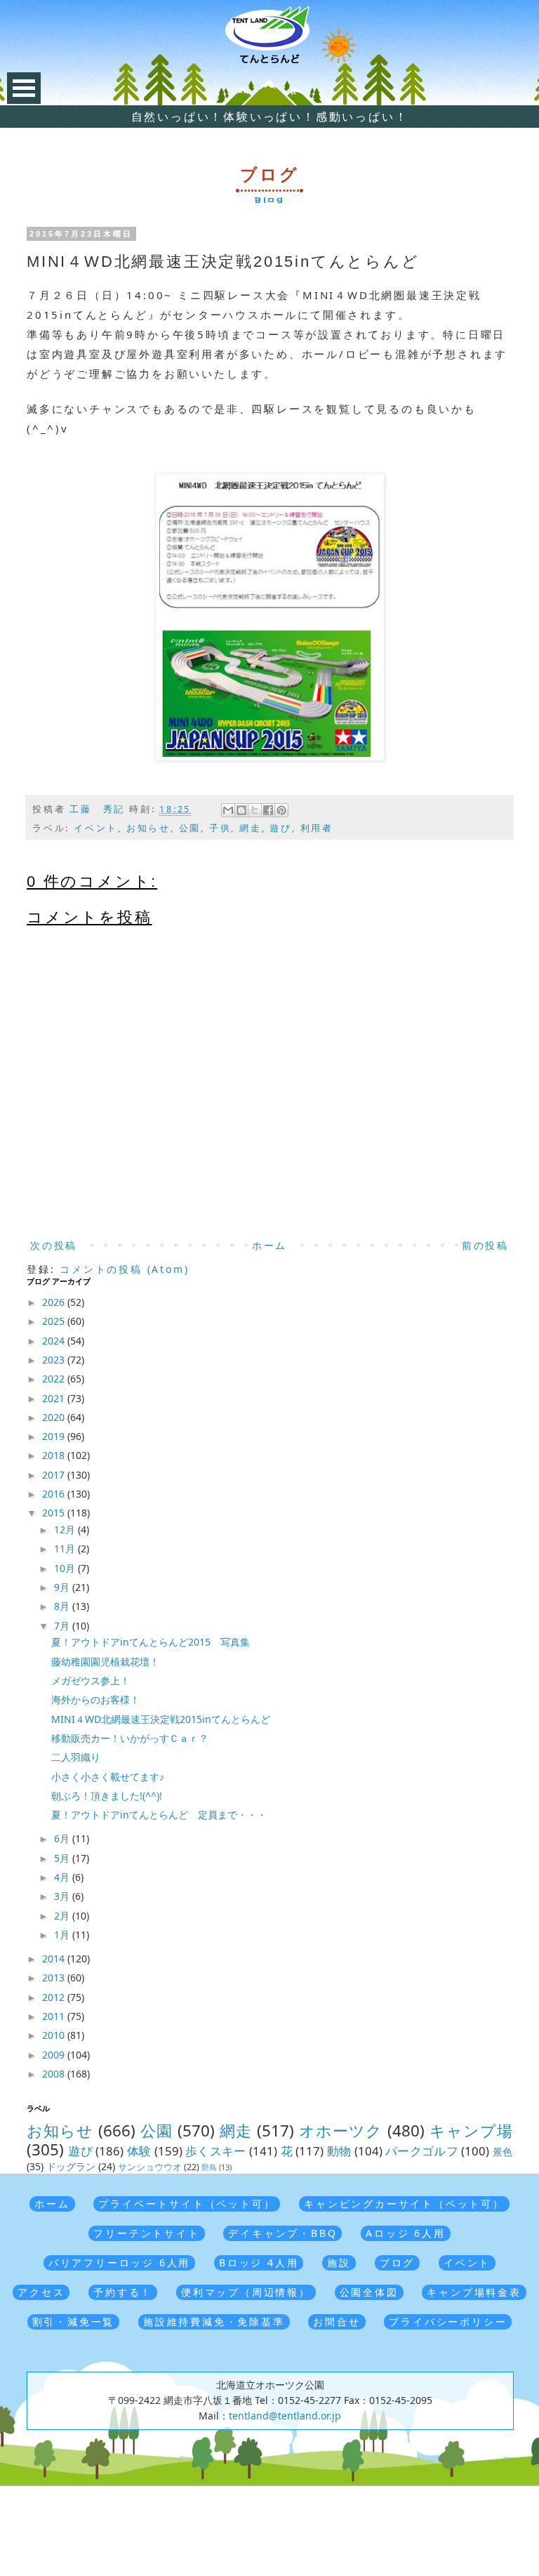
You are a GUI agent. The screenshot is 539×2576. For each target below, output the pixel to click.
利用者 (317, 828)
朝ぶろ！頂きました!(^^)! (107, 1796)
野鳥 (209, 2167)
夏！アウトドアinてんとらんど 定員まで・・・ (159, 1815)
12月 (66, 1530)
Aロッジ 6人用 (405, 2233)
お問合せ (337, 2321)
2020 (55, 1417)
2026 (55, 1302)
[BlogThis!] (241, 810)
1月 (63, 1935)
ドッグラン (71, 2166)
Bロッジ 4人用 (259, 2263)
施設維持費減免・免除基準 (214, 2321)
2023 (55, 1360)
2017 (55, 1475)
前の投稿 (485, 1245)
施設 (339, 2263)
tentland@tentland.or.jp (285, 2416)
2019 (55, 1436)
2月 (63, 1916)
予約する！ (123, 2292)
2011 (55, 2016)
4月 (63, 1877)
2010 (55, 2035)
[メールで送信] (228, 810)
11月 (66, 1548)
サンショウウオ (150, 2167)
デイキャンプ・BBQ (282, 2233)
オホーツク (341, 2131)
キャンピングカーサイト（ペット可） (404, 2204)
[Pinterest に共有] (281, 810)
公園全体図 (369, 2292)
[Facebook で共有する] (268, 810)
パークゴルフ (422, 2151)
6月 (63, 1838)
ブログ (397, 2263)
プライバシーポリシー (448, 2321)
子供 (220, 828)
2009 (55, 2055)
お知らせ (148, 828)
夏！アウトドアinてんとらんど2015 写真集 (151, 1642)
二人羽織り (76, 1757)
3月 (63, 1896)
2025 (55, 1321)
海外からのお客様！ (95, 1699)
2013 (55, 1977)
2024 (55, 1341)
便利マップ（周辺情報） (246, 2292)
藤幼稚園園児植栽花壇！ (105, 1662)
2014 (55, 1959)
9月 (63, 1587)
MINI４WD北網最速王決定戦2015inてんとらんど (161, 1719)
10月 (66, 1568)
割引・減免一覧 (74, 2321)
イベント (96, 828)
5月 (63, 1858)
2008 (55, 2074)
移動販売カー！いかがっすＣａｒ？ (130, 1738)
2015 (55, 1513)
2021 (55, 1398)
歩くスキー (216, 2151)
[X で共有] (255, 810)
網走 (251, 828)
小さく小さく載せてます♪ (108, 1777)
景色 (503, 2152)
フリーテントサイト (146, 2233)
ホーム (269, 1245)
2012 (55, 1997)
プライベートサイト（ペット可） (187, 2204)
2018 (55, 1455)
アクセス (41, 2292)
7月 (63, 1626)
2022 (55, 1379)
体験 (139, 2151)
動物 (339, 2151)
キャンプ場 (471, 2131)
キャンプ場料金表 (474, 2292)
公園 (190, 828)
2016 (55, 1494)
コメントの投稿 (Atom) (124, 1269)
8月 (63, 1606)
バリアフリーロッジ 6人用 (119, 2263)
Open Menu (24, 88)
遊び (281, 828)
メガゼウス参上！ (91, 1680)
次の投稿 (54, 1245)
